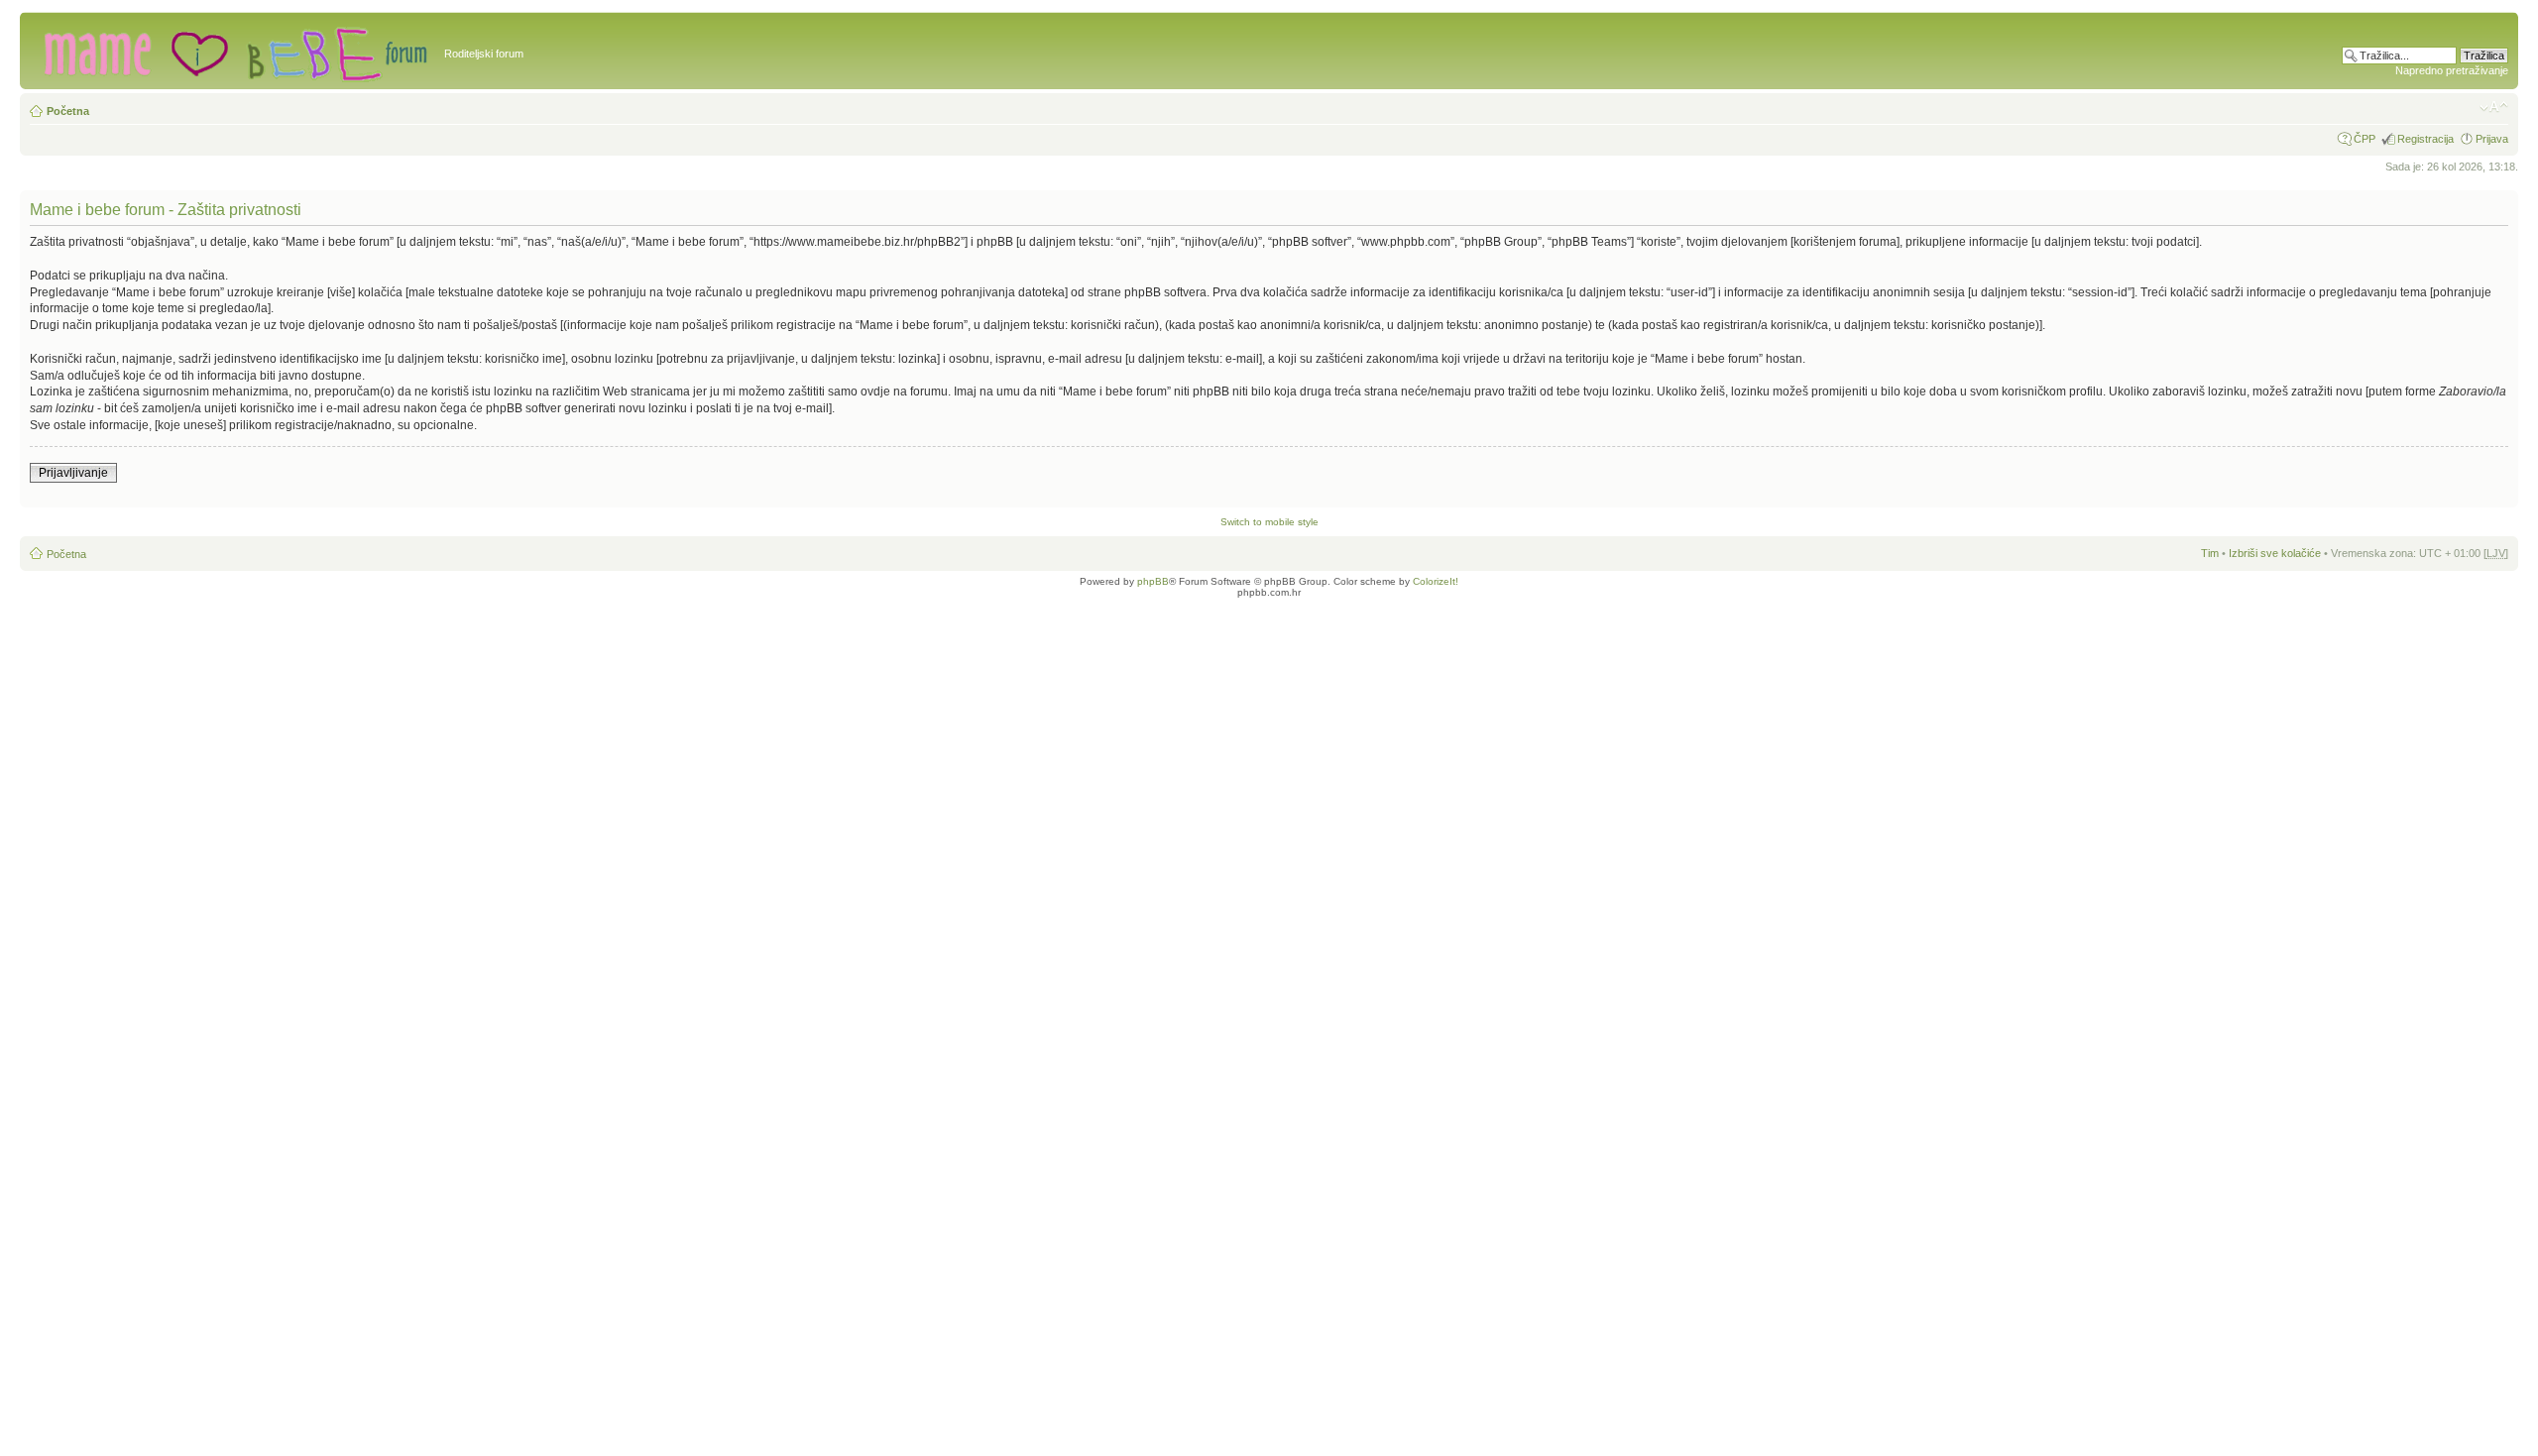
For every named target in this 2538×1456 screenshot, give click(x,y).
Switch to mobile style (1269, 522)
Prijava (2492, 139)
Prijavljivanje (73, 473)
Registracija (2425, 139)
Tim (2210, 553)
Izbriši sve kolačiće (2275, 553)
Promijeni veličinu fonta (2494, 107)
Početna (68, 111)
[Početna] (234, 51)
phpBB (1153, 581)
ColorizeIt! (1436, 581)
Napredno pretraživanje (2452, 70)
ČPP (2365, 139)
